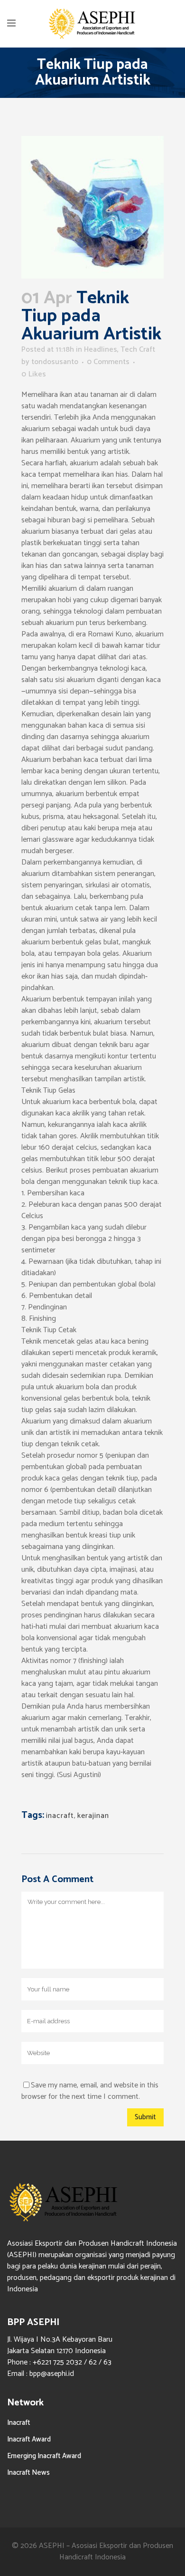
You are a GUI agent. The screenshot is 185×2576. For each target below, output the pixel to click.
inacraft (60, 1816)
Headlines (101, 350)
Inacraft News (28, 2473)
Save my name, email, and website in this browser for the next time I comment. (90, 2091)
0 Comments (108, 362)
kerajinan (93, 1816)
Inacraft (19, 2423)
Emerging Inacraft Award (44, 2456)
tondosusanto (55, 362)
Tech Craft (138, 350)
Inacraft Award (29, 2439)
